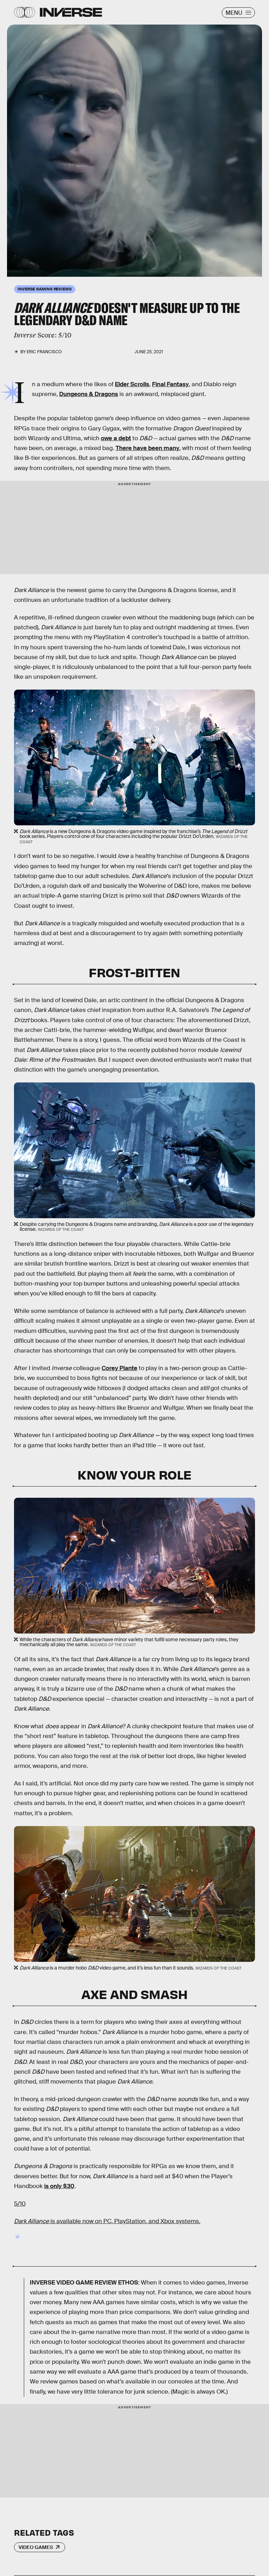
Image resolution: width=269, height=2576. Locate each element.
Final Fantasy (170, 384)
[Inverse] (71, 12)
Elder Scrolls (132, 384)
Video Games (36, 2547)
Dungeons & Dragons (89, 394)
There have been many (147, 448)
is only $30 (59, 2186)
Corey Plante (119, 1368)
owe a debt (116, 438)
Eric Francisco (44, 352)
